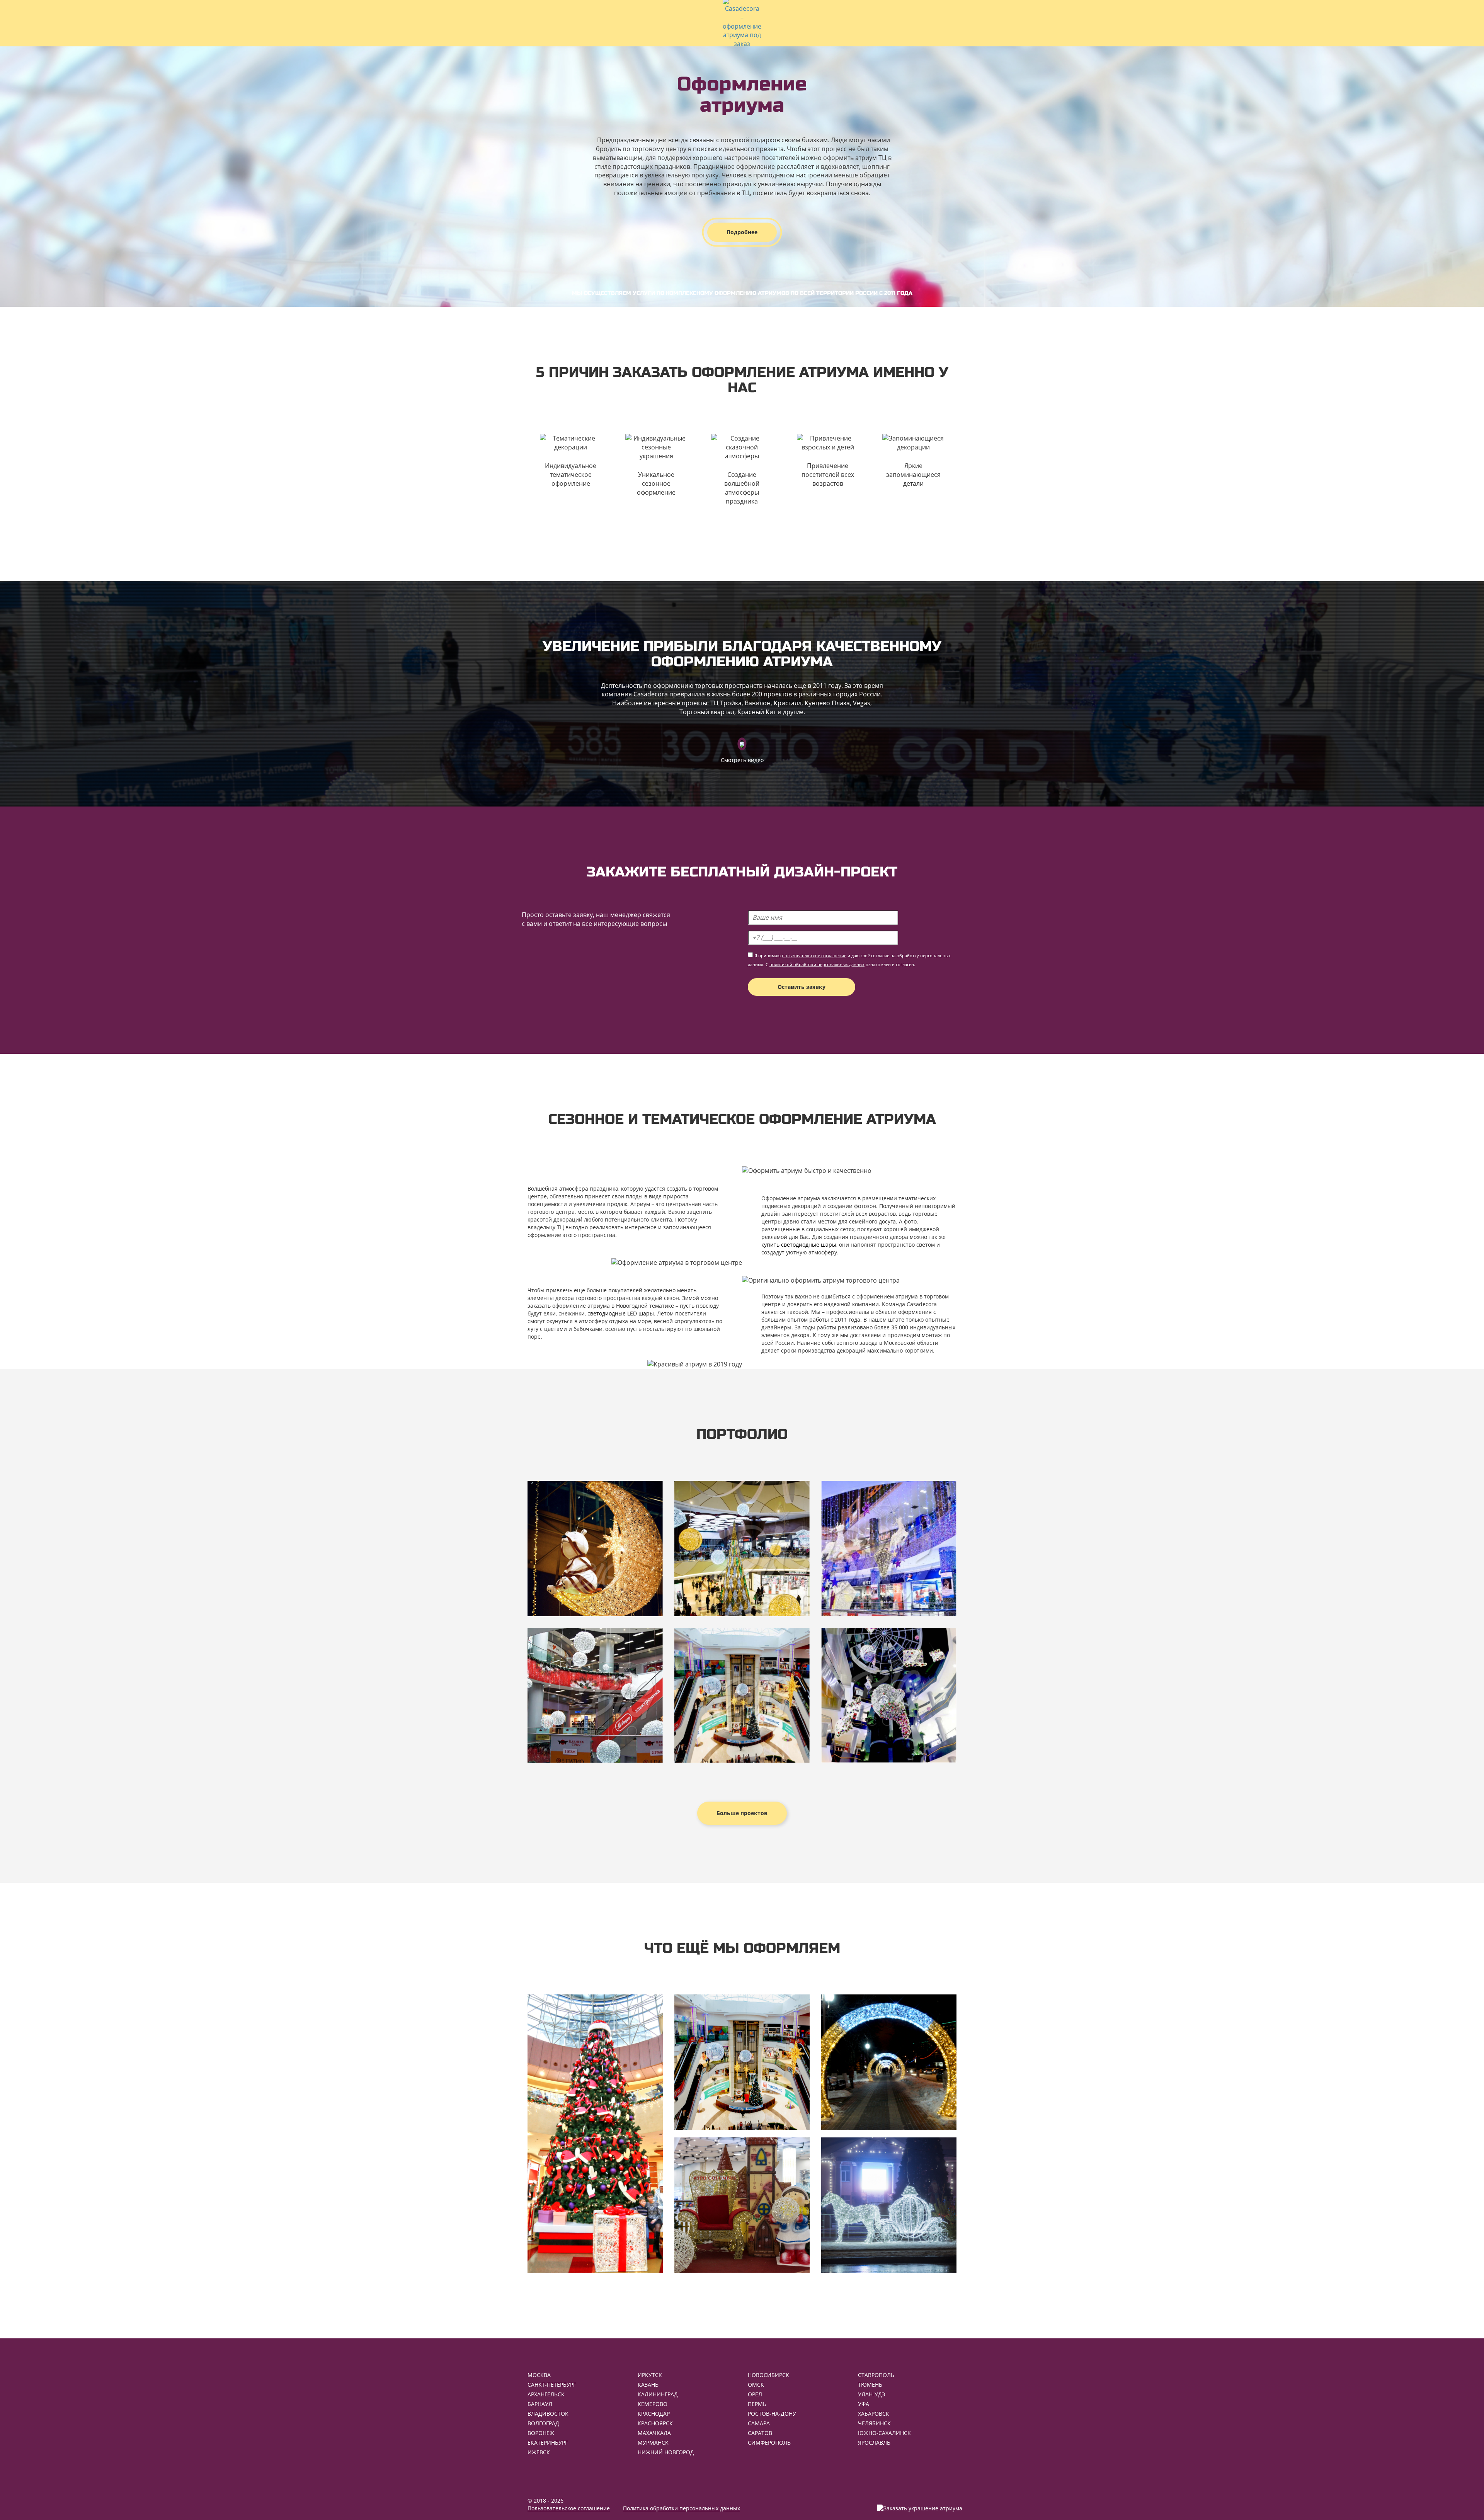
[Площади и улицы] (889, 2205)
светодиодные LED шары (621, 1313)
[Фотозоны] (742, 2205)
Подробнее (742, 232)
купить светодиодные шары (799, 1245)
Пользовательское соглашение (569, 2508)
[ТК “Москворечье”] (595, 1695)
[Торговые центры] (742, 2062)
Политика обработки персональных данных (682, 2508)
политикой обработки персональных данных (817, 964)
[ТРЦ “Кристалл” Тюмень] (742, 1548)
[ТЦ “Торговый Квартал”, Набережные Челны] (889, 1548)
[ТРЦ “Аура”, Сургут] (595, 1548)
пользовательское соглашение (814, 955)
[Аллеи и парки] (889, 2062)
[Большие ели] (595, 2134)
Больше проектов (742, 1813)
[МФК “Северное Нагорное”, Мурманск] (889, 1695)
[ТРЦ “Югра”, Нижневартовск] (742, 1695)
